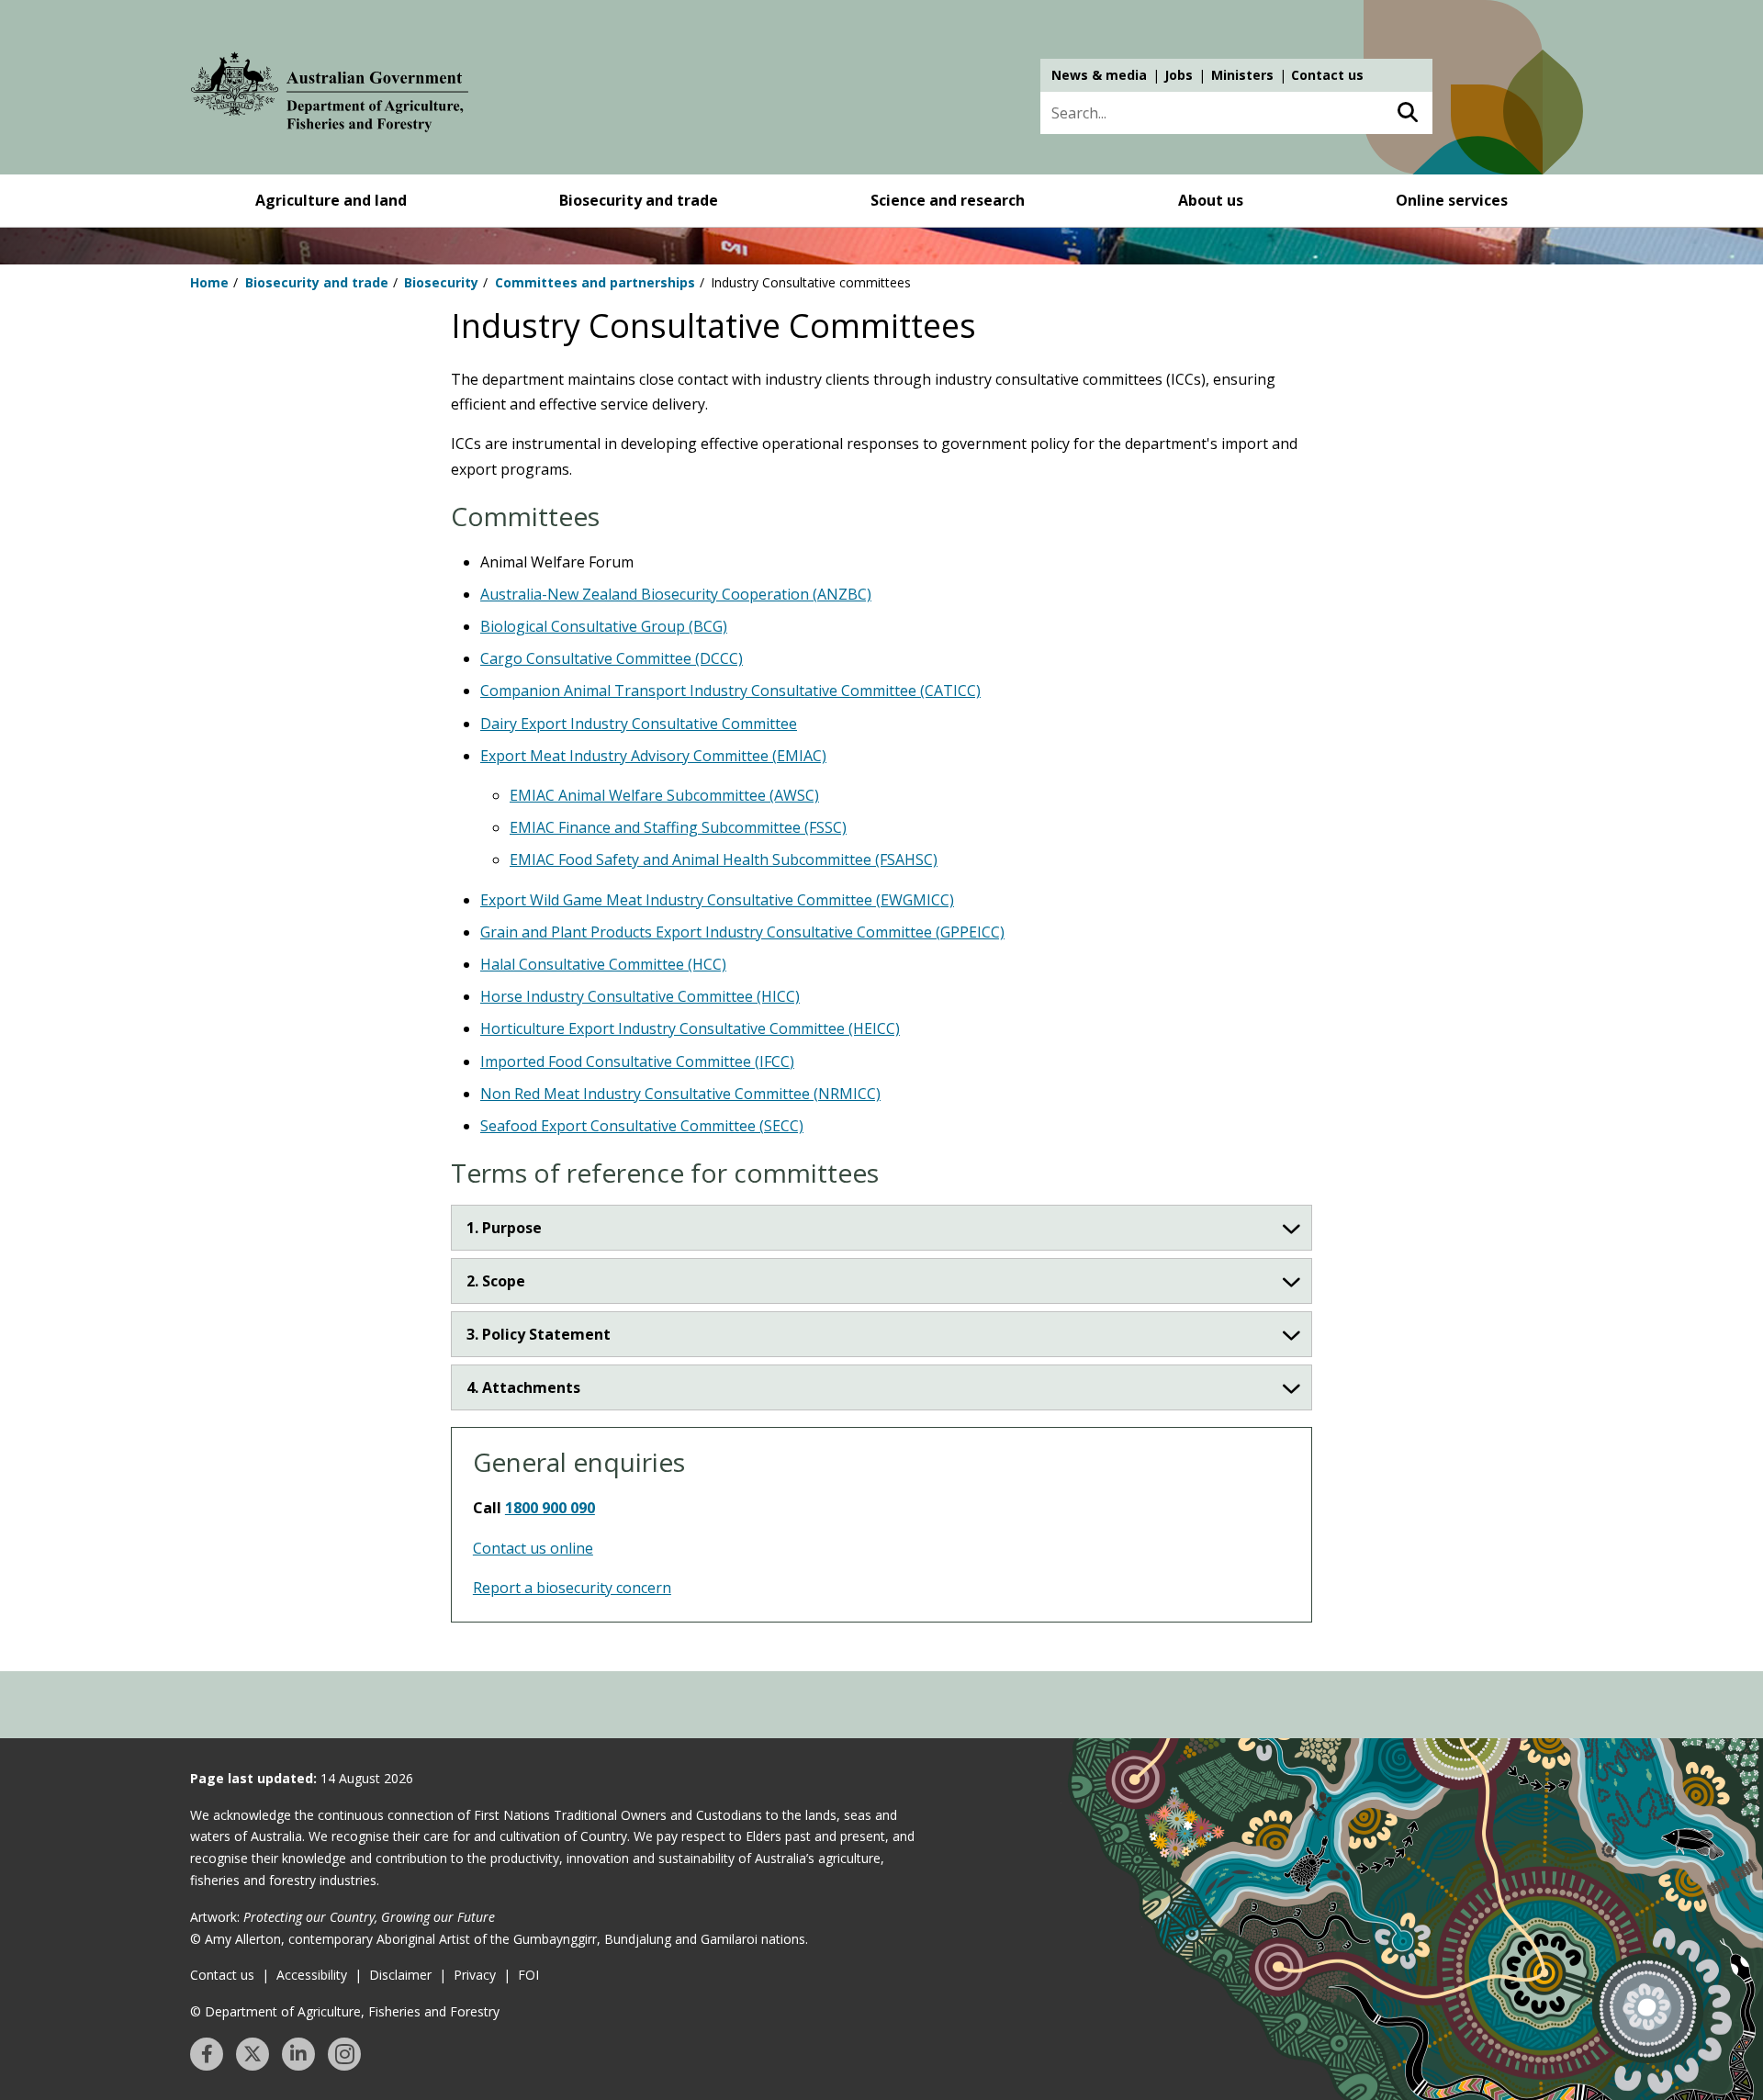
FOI (528, 1975)
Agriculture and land (331, 200)
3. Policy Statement (539, 1334)
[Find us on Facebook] (207, 2054)
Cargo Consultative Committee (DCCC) (612, 658)
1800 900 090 (550, 1508)
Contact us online (533, 1548)
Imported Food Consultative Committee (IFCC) (637, 1061)
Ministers (1242, 75)
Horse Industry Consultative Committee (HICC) (640, 996)
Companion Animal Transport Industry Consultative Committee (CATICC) (730, 691)
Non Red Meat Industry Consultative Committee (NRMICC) (680, 1094)
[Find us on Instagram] (344, 2054)
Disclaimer (400, 1975)
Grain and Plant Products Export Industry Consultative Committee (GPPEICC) (742, 932)
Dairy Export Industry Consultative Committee (639, 724)
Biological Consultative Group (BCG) (604, 626)
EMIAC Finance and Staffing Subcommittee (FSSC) (678, 827)
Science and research (948, 200)
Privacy (475, 1975)
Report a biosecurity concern (572, 1588)
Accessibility (312, 1975)
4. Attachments (523, 1387)
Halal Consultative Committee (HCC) (603, 964)
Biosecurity (441, 282)
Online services (1452, 200)
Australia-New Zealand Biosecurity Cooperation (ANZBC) (676, 594)
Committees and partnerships (595, 282)
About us (1211, 200)
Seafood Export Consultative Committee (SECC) (642, 1126)
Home (209, 282)
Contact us (1327, 75)
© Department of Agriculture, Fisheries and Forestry (345, 2011)
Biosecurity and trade (639, 200)
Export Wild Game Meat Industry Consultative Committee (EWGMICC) (717, 900)
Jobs (1179, 75)
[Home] (330, 95)
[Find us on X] (253, 2054)
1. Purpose (504, 1228)
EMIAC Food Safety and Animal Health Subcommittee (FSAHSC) (724, 859)
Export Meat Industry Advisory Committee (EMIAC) (653, 756)
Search (1407, 113)
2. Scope (496, 1281)
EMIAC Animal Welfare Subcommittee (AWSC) (664, 795)
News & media (1099, 75)
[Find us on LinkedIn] (298, 2054)
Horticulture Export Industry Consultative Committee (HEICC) (690, 1028)
